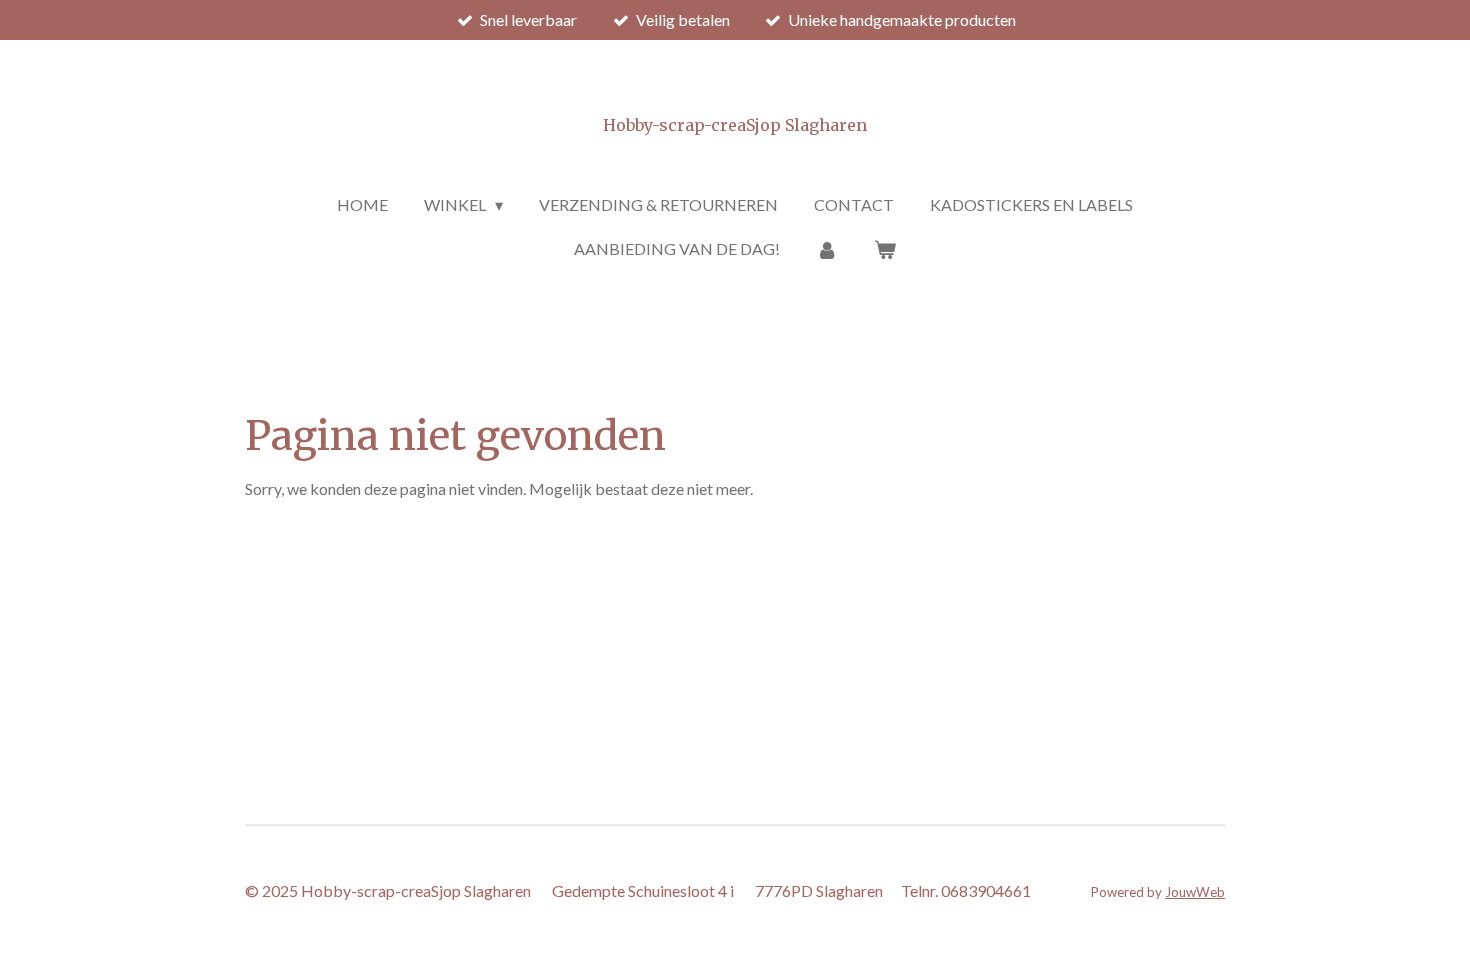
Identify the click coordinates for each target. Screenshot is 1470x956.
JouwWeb (1195, 892)
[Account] (827, 249)
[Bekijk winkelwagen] (885, 249)
